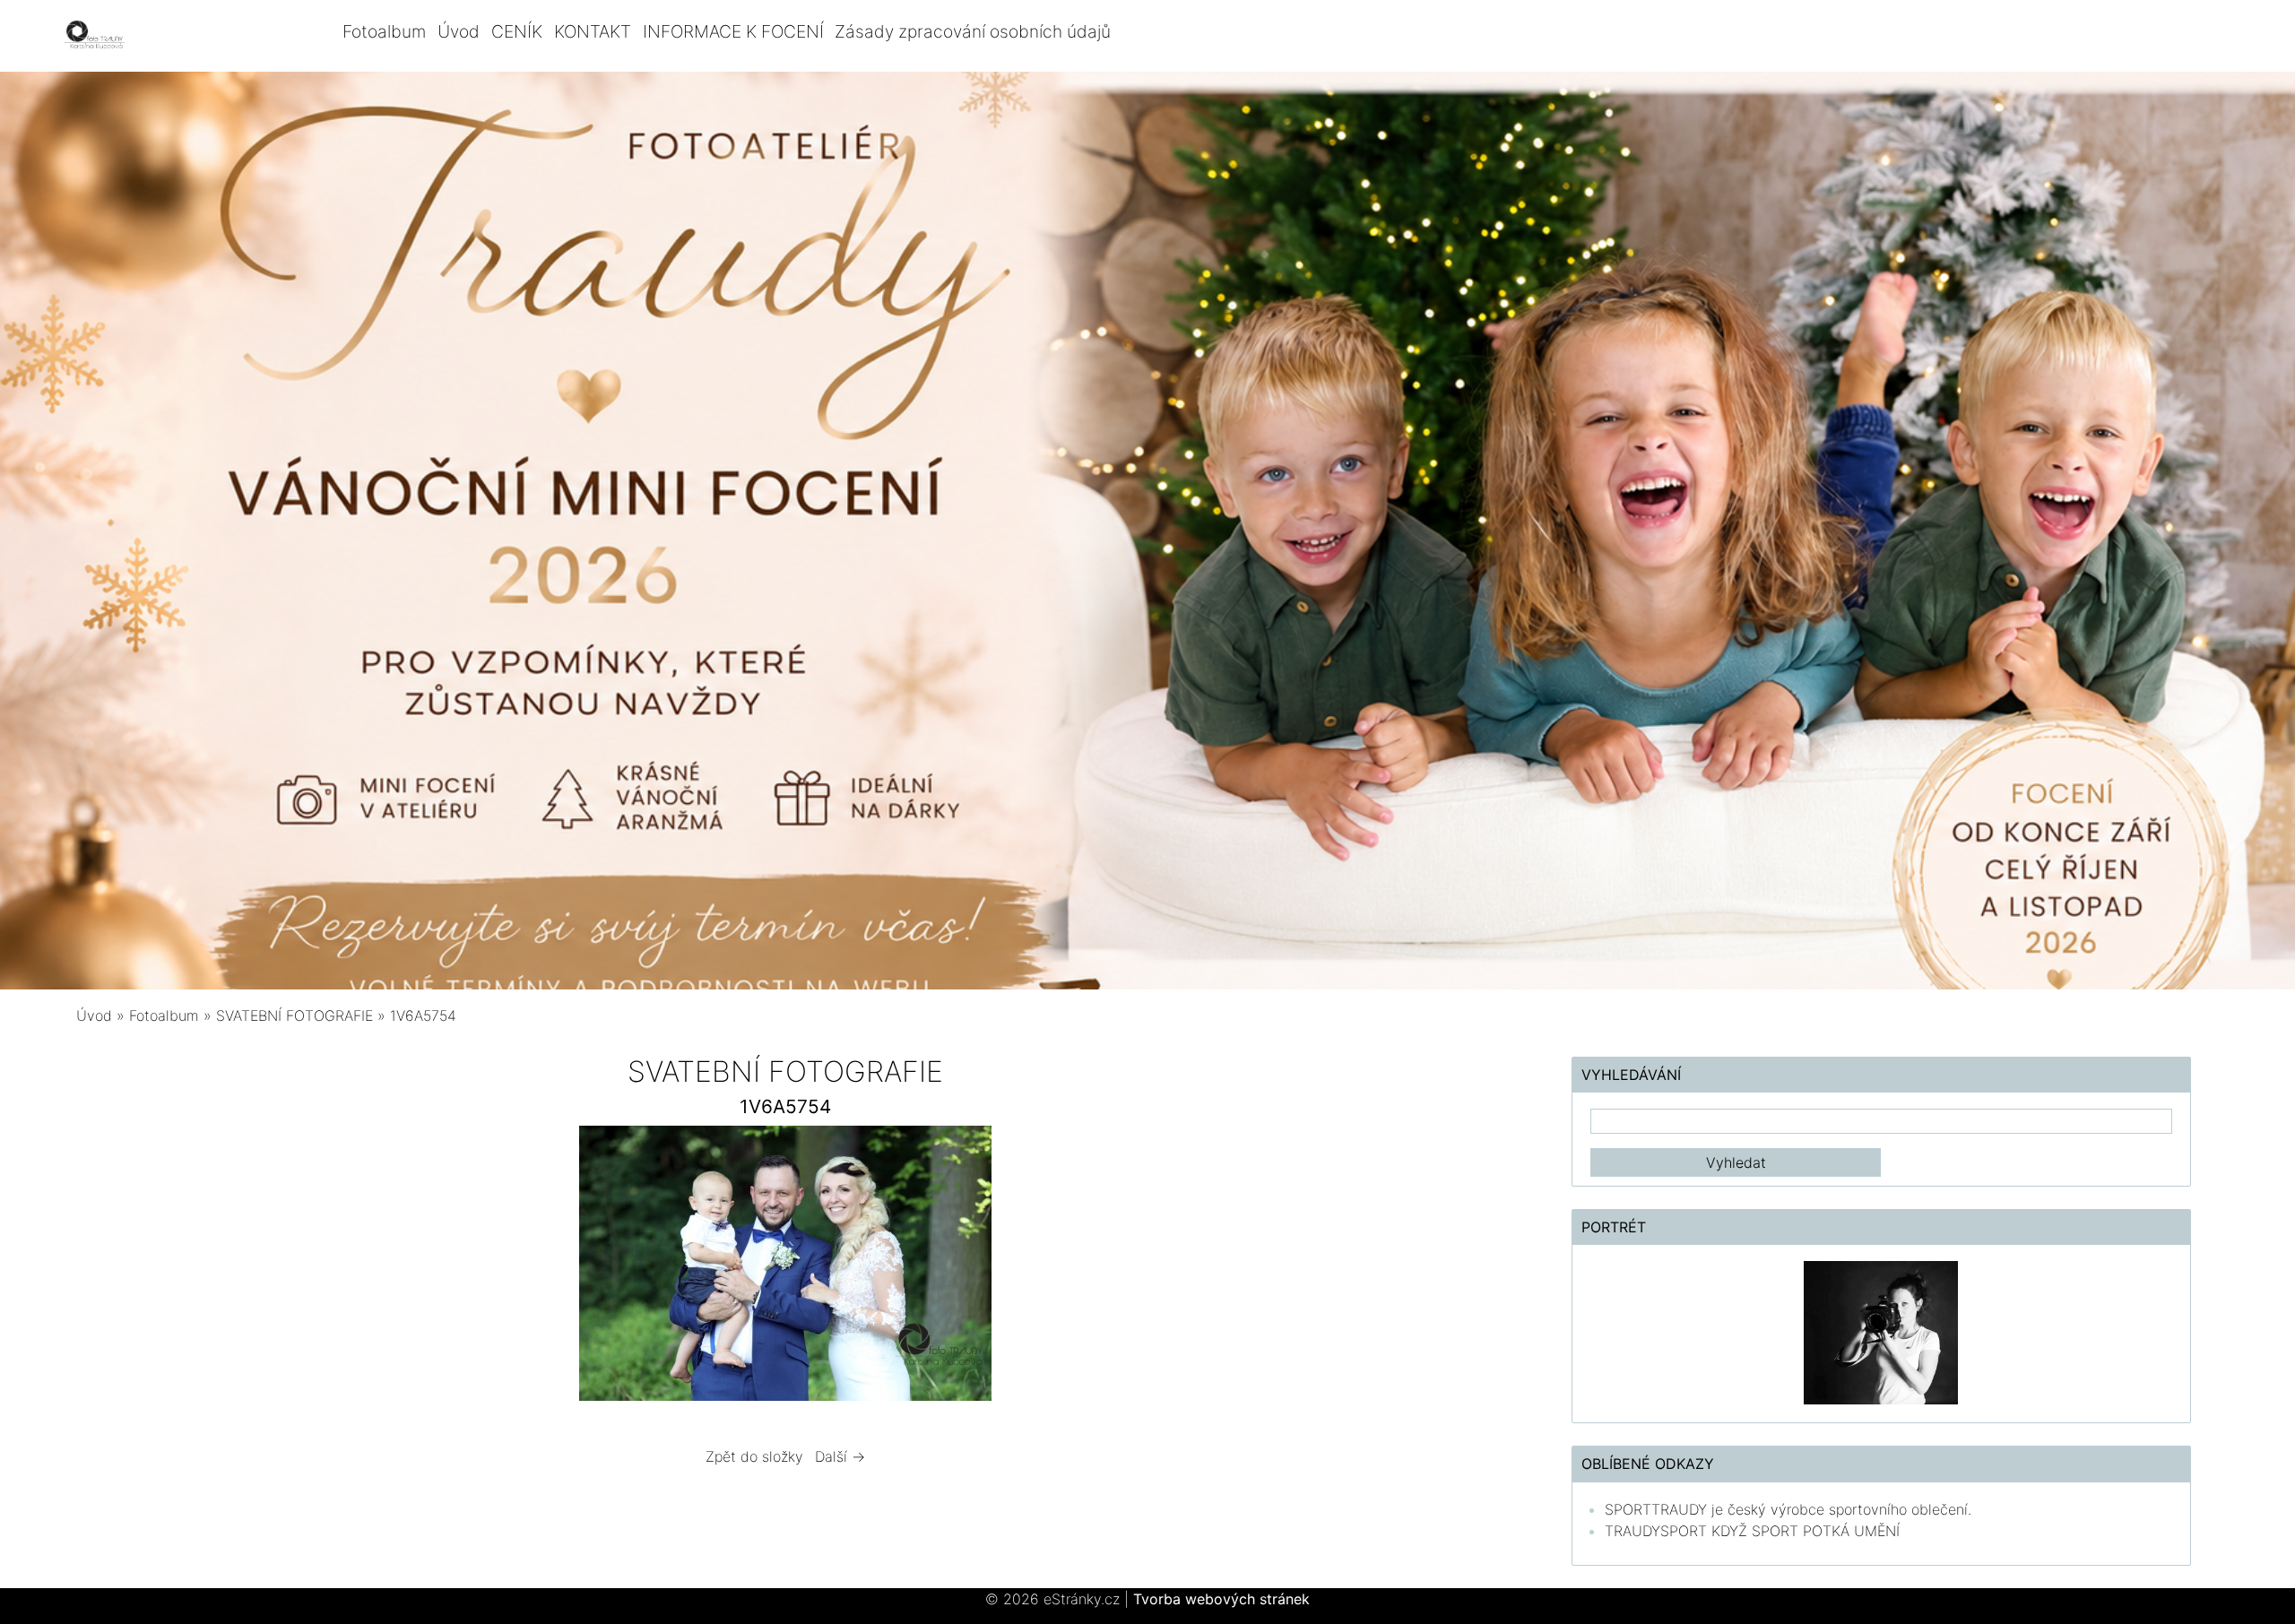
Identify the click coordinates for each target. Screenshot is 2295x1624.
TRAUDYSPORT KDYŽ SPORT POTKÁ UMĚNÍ (1752, 1531)
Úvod (459, 31)
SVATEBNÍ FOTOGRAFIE (297, 1015)
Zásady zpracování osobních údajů (973, 31)
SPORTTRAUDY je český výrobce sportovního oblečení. (1788, 1509)
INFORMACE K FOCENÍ (733, 31)
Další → (840, 1456)
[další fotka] (1267, 1268)
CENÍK (517, 31)
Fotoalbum (384, 31)
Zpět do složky (754, 1456)
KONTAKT (593, 31)
